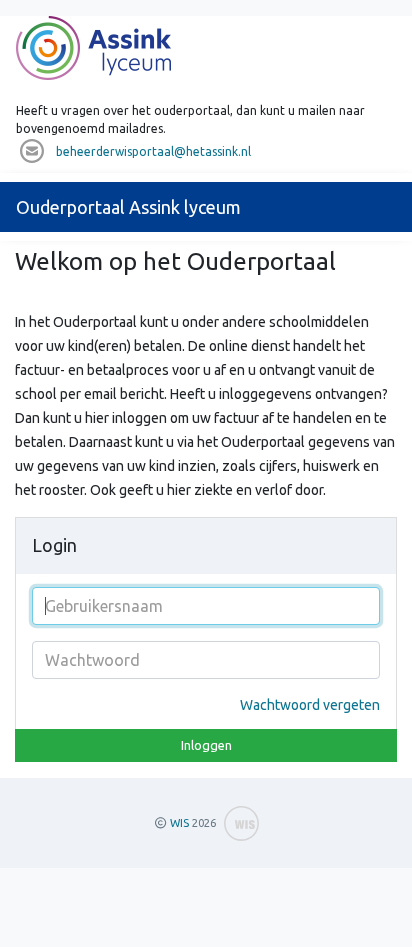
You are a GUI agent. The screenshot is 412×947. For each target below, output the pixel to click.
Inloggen (206, 745)
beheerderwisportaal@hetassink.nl (153, 151)
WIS (179, 823)
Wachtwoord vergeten (310, 705)
